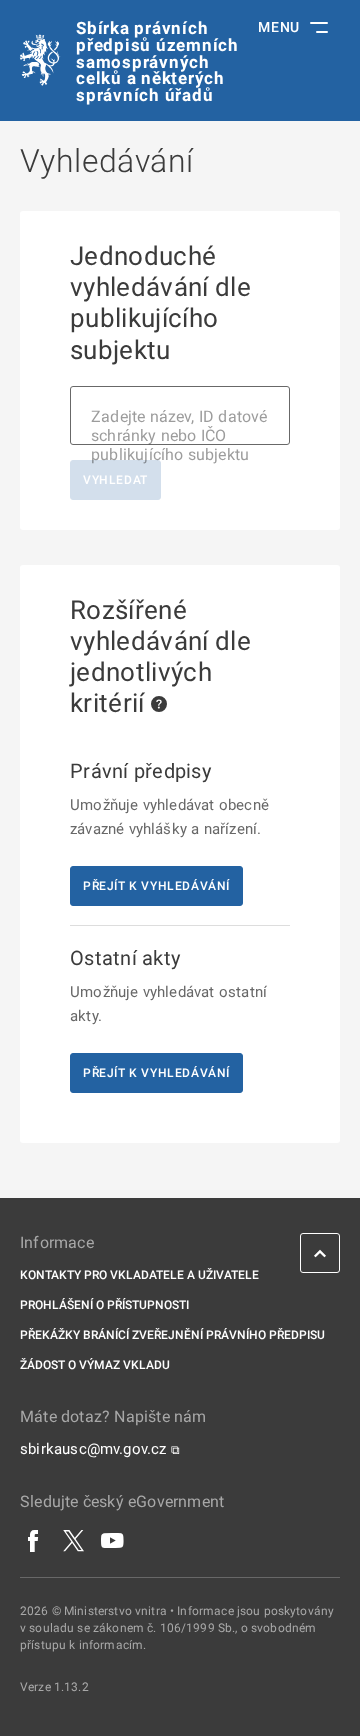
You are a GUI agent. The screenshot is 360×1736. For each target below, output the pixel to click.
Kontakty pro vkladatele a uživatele (139, 1275)
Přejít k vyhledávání (156, 886)
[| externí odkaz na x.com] (73, 1540)
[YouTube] (113, 1540)
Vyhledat (115, 480)
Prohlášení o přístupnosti (104, 1305)
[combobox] (180, 415)
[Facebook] (34, 1540)
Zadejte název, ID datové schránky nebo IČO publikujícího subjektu (179, 435)
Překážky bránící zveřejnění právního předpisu (172, 1335)
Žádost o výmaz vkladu (95, 1365)
